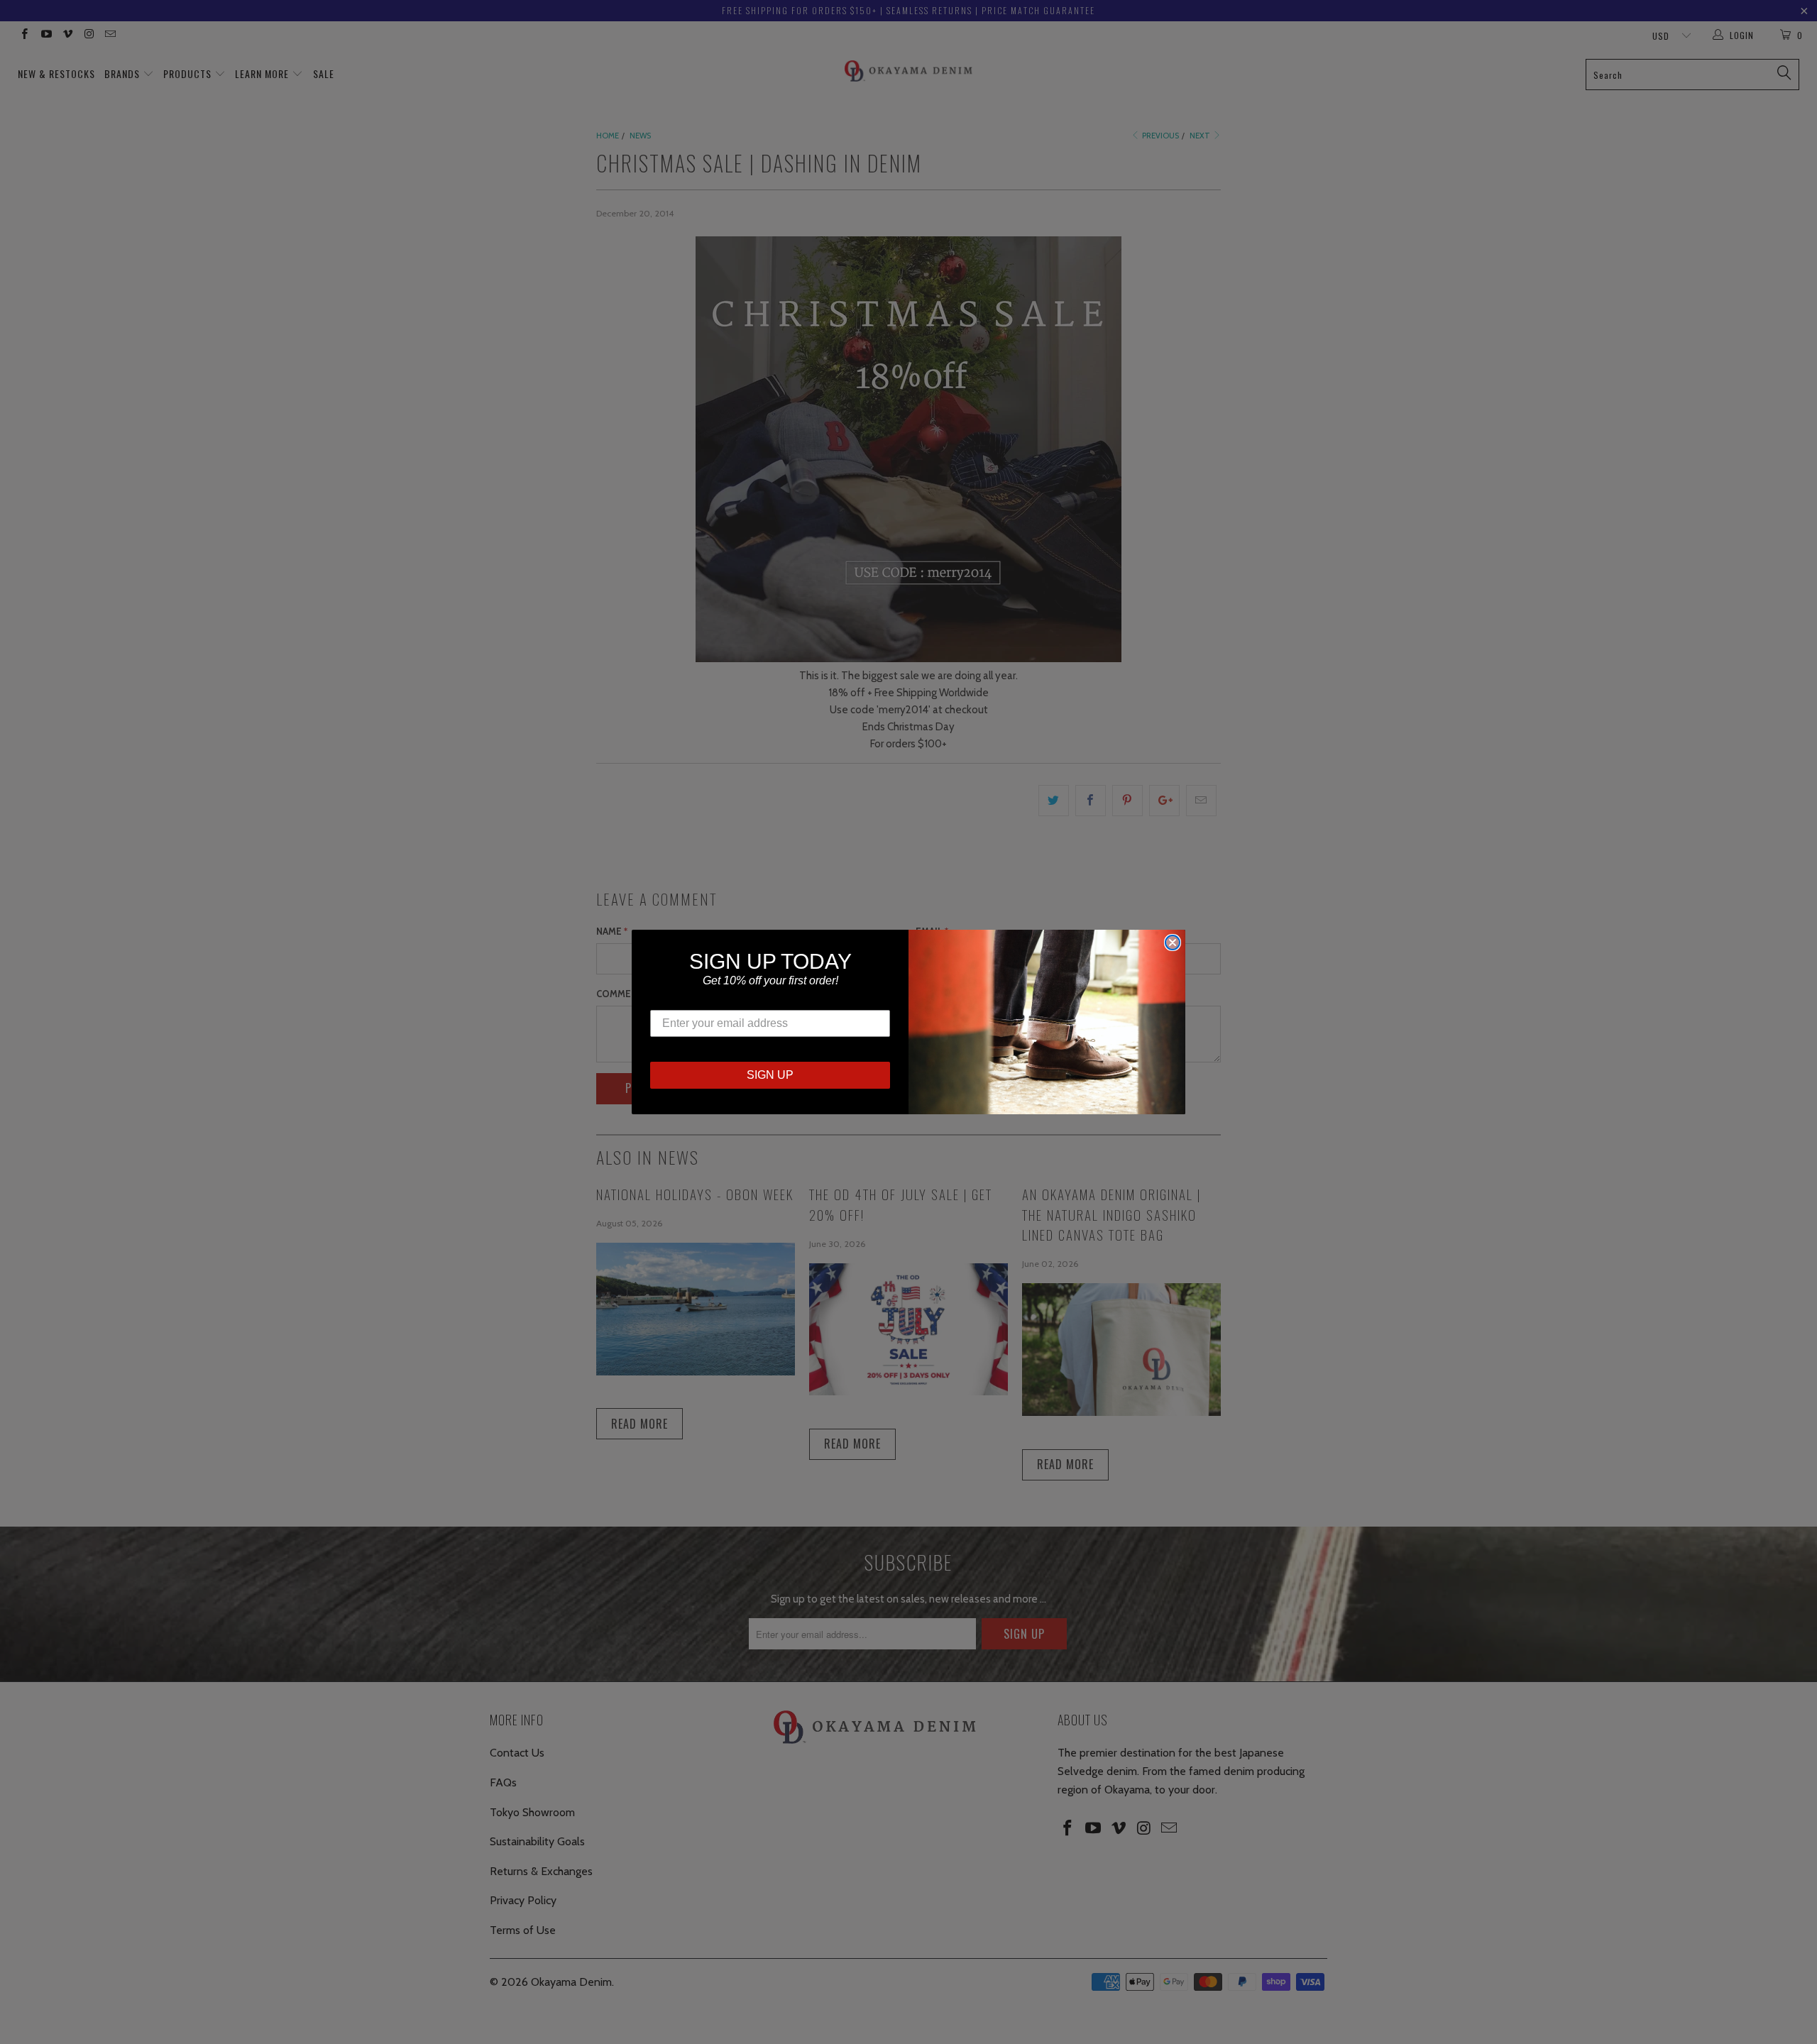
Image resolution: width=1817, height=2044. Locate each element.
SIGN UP (770, 1075)
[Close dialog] (1173, 943)
